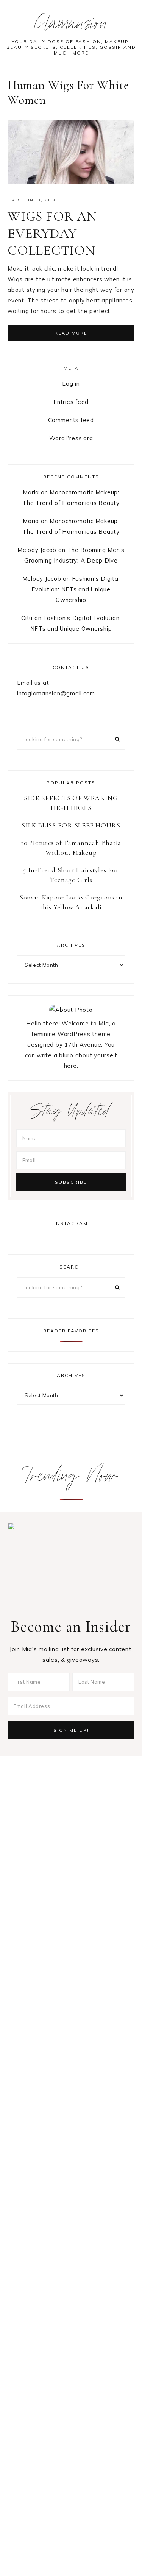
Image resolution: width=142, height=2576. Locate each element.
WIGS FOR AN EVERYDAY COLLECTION (52, 233)
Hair (13, 200)
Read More (71, 333)
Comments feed (71, 420)
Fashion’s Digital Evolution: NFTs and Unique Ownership (76, 589)
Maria (31, 492)
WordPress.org (71, 438)
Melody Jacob (37, 550)
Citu (27, 618)
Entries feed (71, 402)
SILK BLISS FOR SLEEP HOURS (71, 825)
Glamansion (71, 26)
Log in (71, 384)
